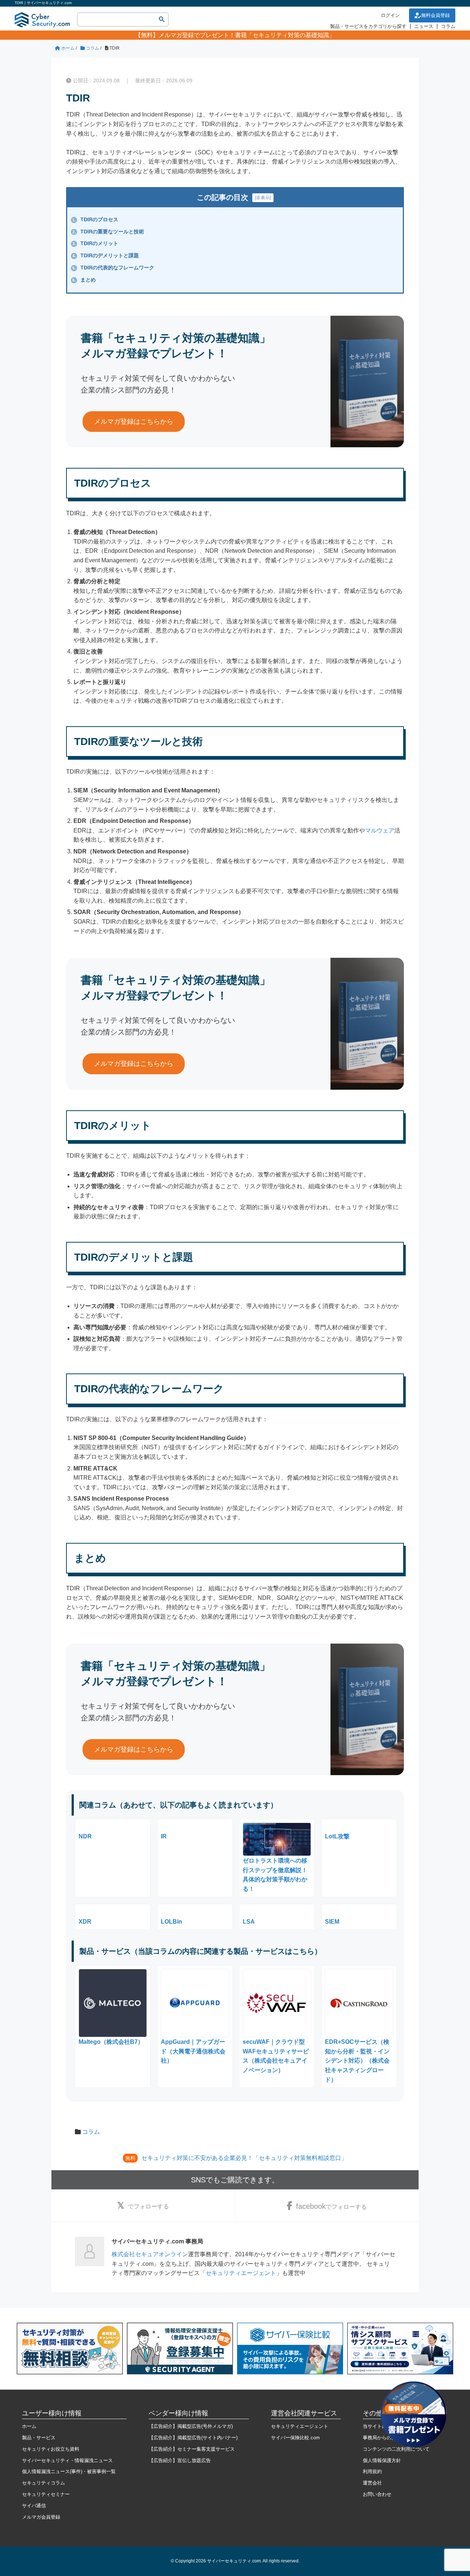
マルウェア (380, 830)
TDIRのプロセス (95, 219)
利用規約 (372, 2471)
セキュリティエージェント (241, 2273)
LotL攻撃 (337, 1836)
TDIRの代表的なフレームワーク (113, 268)
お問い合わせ (377, 2494)
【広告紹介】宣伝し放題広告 (180, 2460)
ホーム (29, 2426)
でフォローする (148, 2206)
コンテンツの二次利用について (396, 2449)
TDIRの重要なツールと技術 (108, 232)
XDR (85, 1922)
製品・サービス (39, 2438)
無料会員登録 (435, 15)
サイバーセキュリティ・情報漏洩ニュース (67, 2460)
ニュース (424, 26)
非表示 (263, 198)
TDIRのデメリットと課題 (106, 255)
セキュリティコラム (44, 2483)
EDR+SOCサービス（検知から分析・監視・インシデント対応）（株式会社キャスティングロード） (357, 2061)
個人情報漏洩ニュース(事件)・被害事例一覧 (69, 2471)
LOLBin (171, 1922)
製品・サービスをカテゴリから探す (368, 26)
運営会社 (372, 2483)
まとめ (84, 280)
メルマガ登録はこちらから (134, 422)
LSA (249, 1922)
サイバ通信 (34, 2506)
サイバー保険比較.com (295, 2438)
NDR (85, 1836)
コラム (448, 26)
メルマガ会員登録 (41, 2517)
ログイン (390, 15)
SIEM (332, 1922)
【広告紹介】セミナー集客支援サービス (192, 2449)
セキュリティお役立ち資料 (51, 2449)
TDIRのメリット (95, 243)
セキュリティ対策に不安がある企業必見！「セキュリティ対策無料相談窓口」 (244, 2158)
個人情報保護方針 (382, 2460)
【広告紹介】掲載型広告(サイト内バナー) (193, 2438)
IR (164, 1836)
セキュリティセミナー (46, 2494)
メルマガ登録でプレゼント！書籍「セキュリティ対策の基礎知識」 (247, 35)
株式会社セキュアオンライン (150, 2254)
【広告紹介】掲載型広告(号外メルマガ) (191, 2426)
